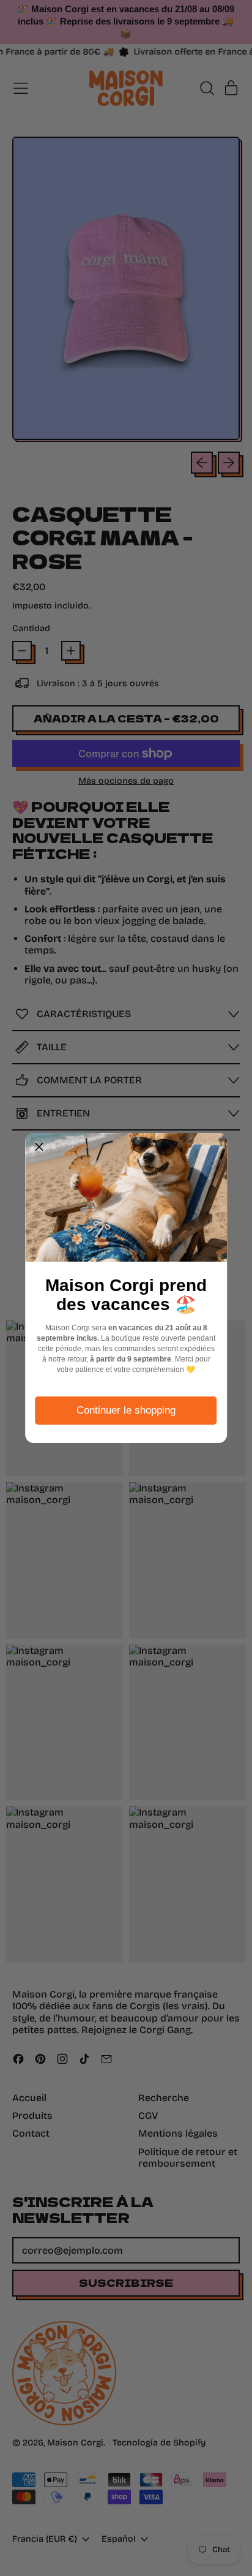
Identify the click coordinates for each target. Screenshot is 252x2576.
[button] (39, 1147)
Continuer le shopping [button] (126, 1410)
